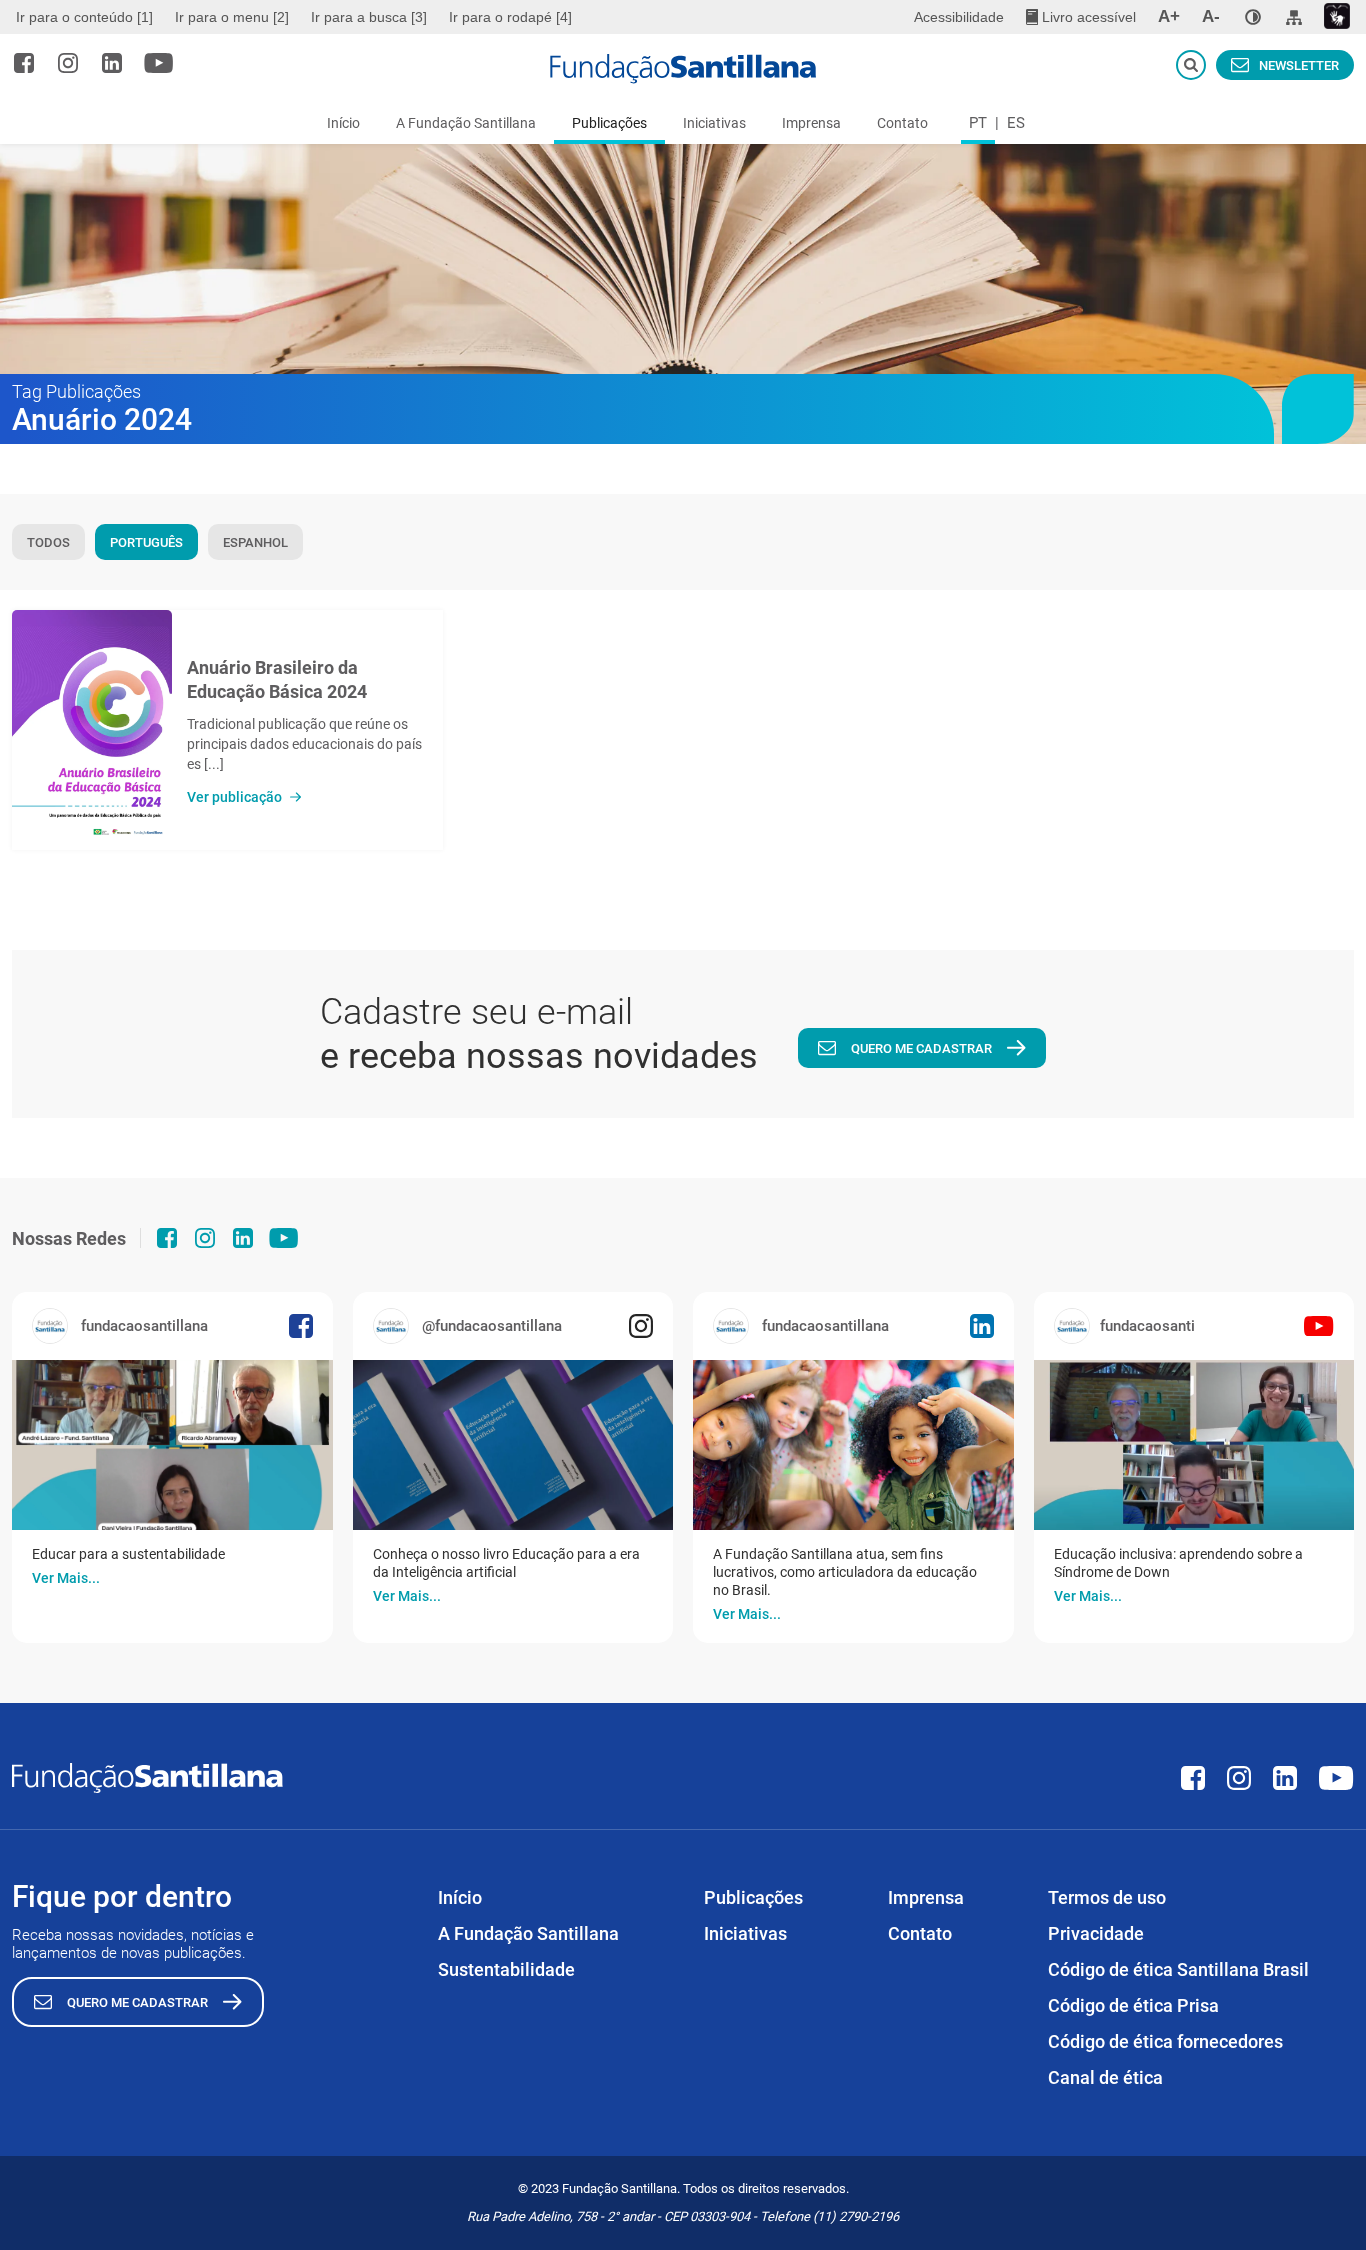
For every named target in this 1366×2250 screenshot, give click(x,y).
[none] (1253, 17)
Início (343, 123)
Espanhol (255, 542)
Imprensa (811, 123)
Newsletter (1299, 65)
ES (1016, 123)
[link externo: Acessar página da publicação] (172, 1445)
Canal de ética (1105, 2077)
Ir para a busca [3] (369, 17)
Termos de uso (1107, 1897)
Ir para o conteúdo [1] (84, 17)
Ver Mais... (66, 1578)
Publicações (609, 123)
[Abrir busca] (1191, 65)
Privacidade (1096, 1933)
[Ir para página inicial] (683, 69)
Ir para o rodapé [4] (510, 17)
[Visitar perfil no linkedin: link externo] (112, 63)
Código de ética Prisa (1133, 2005)
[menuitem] (87, 17)
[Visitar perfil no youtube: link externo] (159, 63)
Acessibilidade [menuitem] (959, 17)
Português (146, 542)
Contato (902, 123)
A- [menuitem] (1211, 16)
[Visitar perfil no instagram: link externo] (68, 63)
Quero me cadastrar (921, 1048)
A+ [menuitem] (1169, 16)
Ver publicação (234, 797)
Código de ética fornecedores (1165, 2041)
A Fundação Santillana (466, 123)
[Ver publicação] (92, 730)
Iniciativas (714, 123)
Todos (48, 542)
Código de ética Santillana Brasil (1178, 1969)
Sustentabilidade (506, 1969)
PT (978, 123)
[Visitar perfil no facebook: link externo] (24, 63)
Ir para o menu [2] (232, 17)
